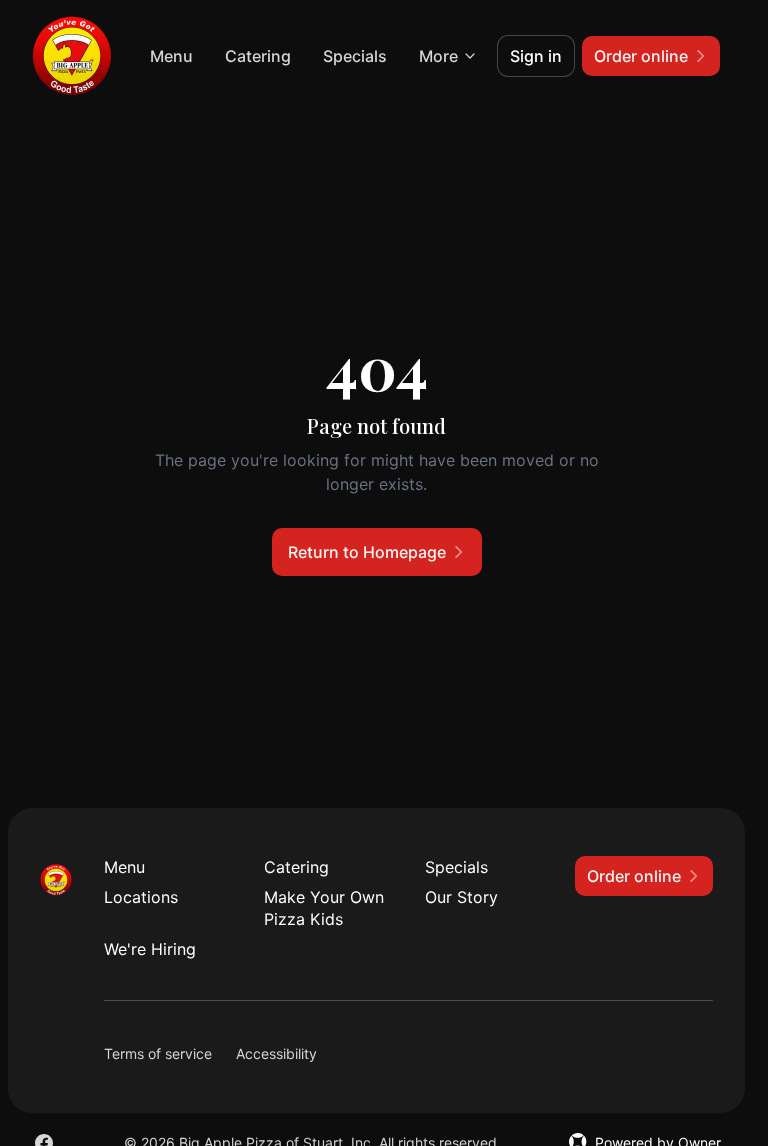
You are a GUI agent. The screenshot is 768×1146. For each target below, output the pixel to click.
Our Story (461, 897)
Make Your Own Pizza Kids (324, 908)
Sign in (536, 56)
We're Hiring (150, 949)
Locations (141, 897)
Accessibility (276, 1053)
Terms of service (158, 1053)
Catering (258, 56)
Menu (171, 56)
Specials (355, 56)
